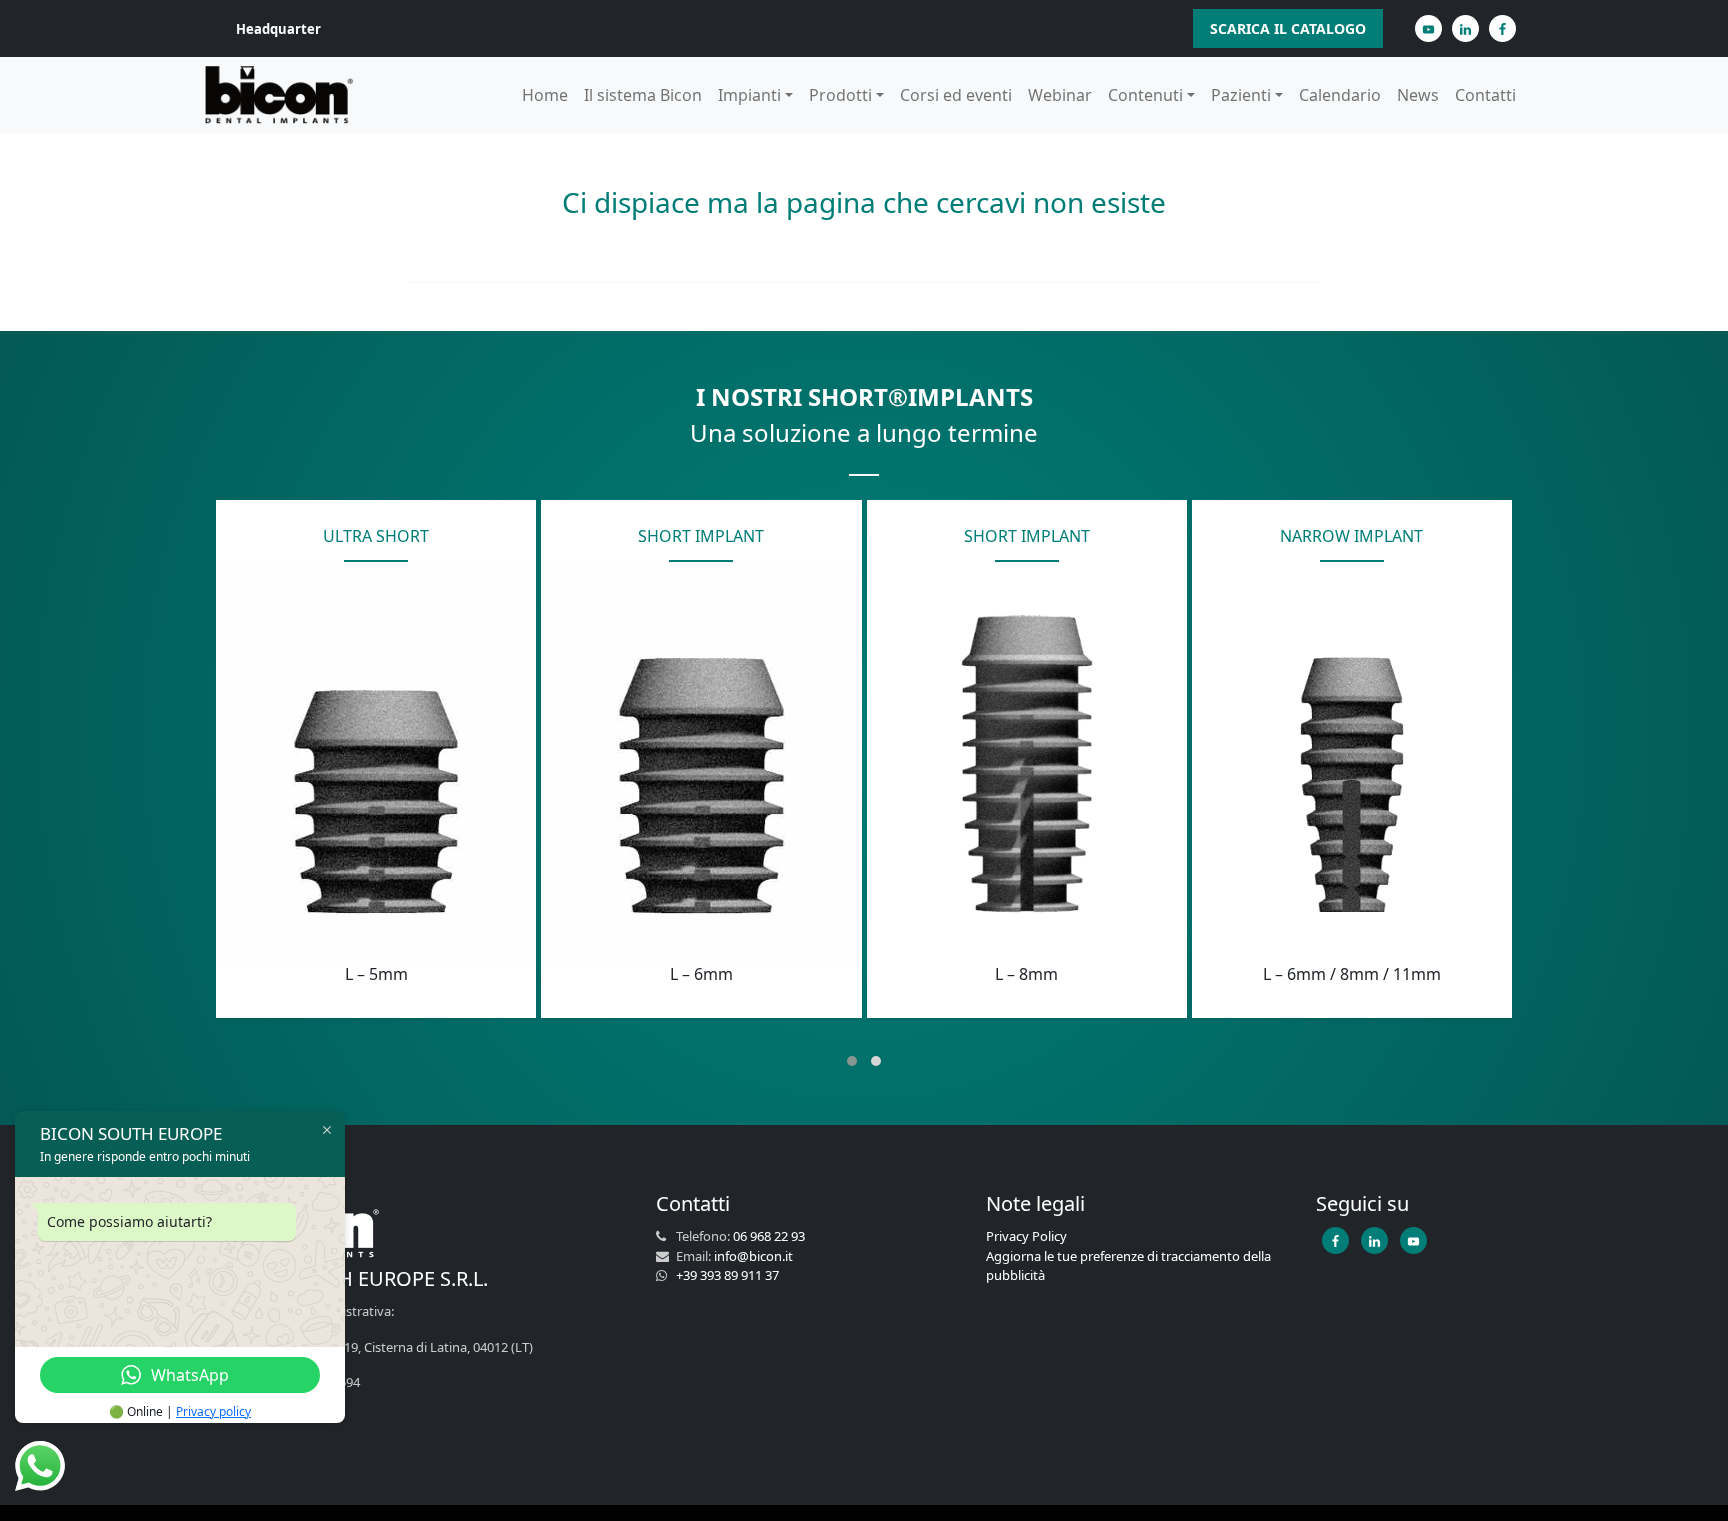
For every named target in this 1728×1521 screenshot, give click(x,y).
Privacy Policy (1026, 1236)
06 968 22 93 (769, 1236)
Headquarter (278, 29)
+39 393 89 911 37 (727, 1275)
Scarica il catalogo (1288, 28)
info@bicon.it (753, 1256)
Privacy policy (213, 1411)
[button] (852, 1061)
